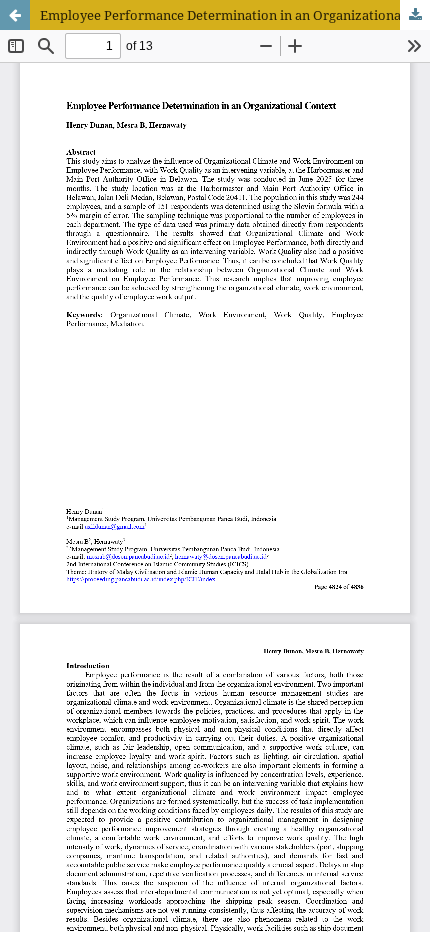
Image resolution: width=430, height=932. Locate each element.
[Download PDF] (415, 15)
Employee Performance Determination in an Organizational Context (235, 15)
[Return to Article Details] (15, 15)
